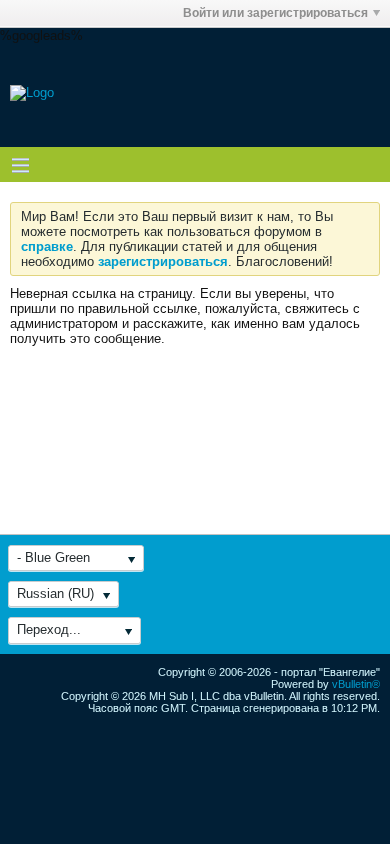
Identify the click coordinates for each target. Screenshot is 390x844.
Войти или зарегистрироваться (275, 13)
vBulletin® (356, 684)
